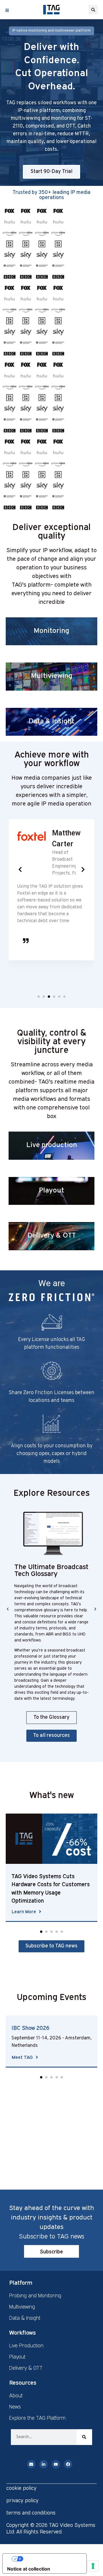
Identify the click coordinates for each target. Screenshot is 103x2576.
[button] (93, 10)
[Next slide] (83, 869)
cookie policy (21, 2488)
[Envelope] (31, 2464)
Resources (23, 2382)
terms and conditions (31, 2513)
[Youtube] (56, 2464)
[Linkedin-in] (43, 2464)
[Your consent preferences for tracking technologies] (93, 2566)
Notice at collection (29, 2569)
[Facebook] (68, 2464)
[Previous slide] (20, 869)
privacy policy (22, 2500)
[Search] (84, 2437)
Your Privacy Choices (50, 2559)
